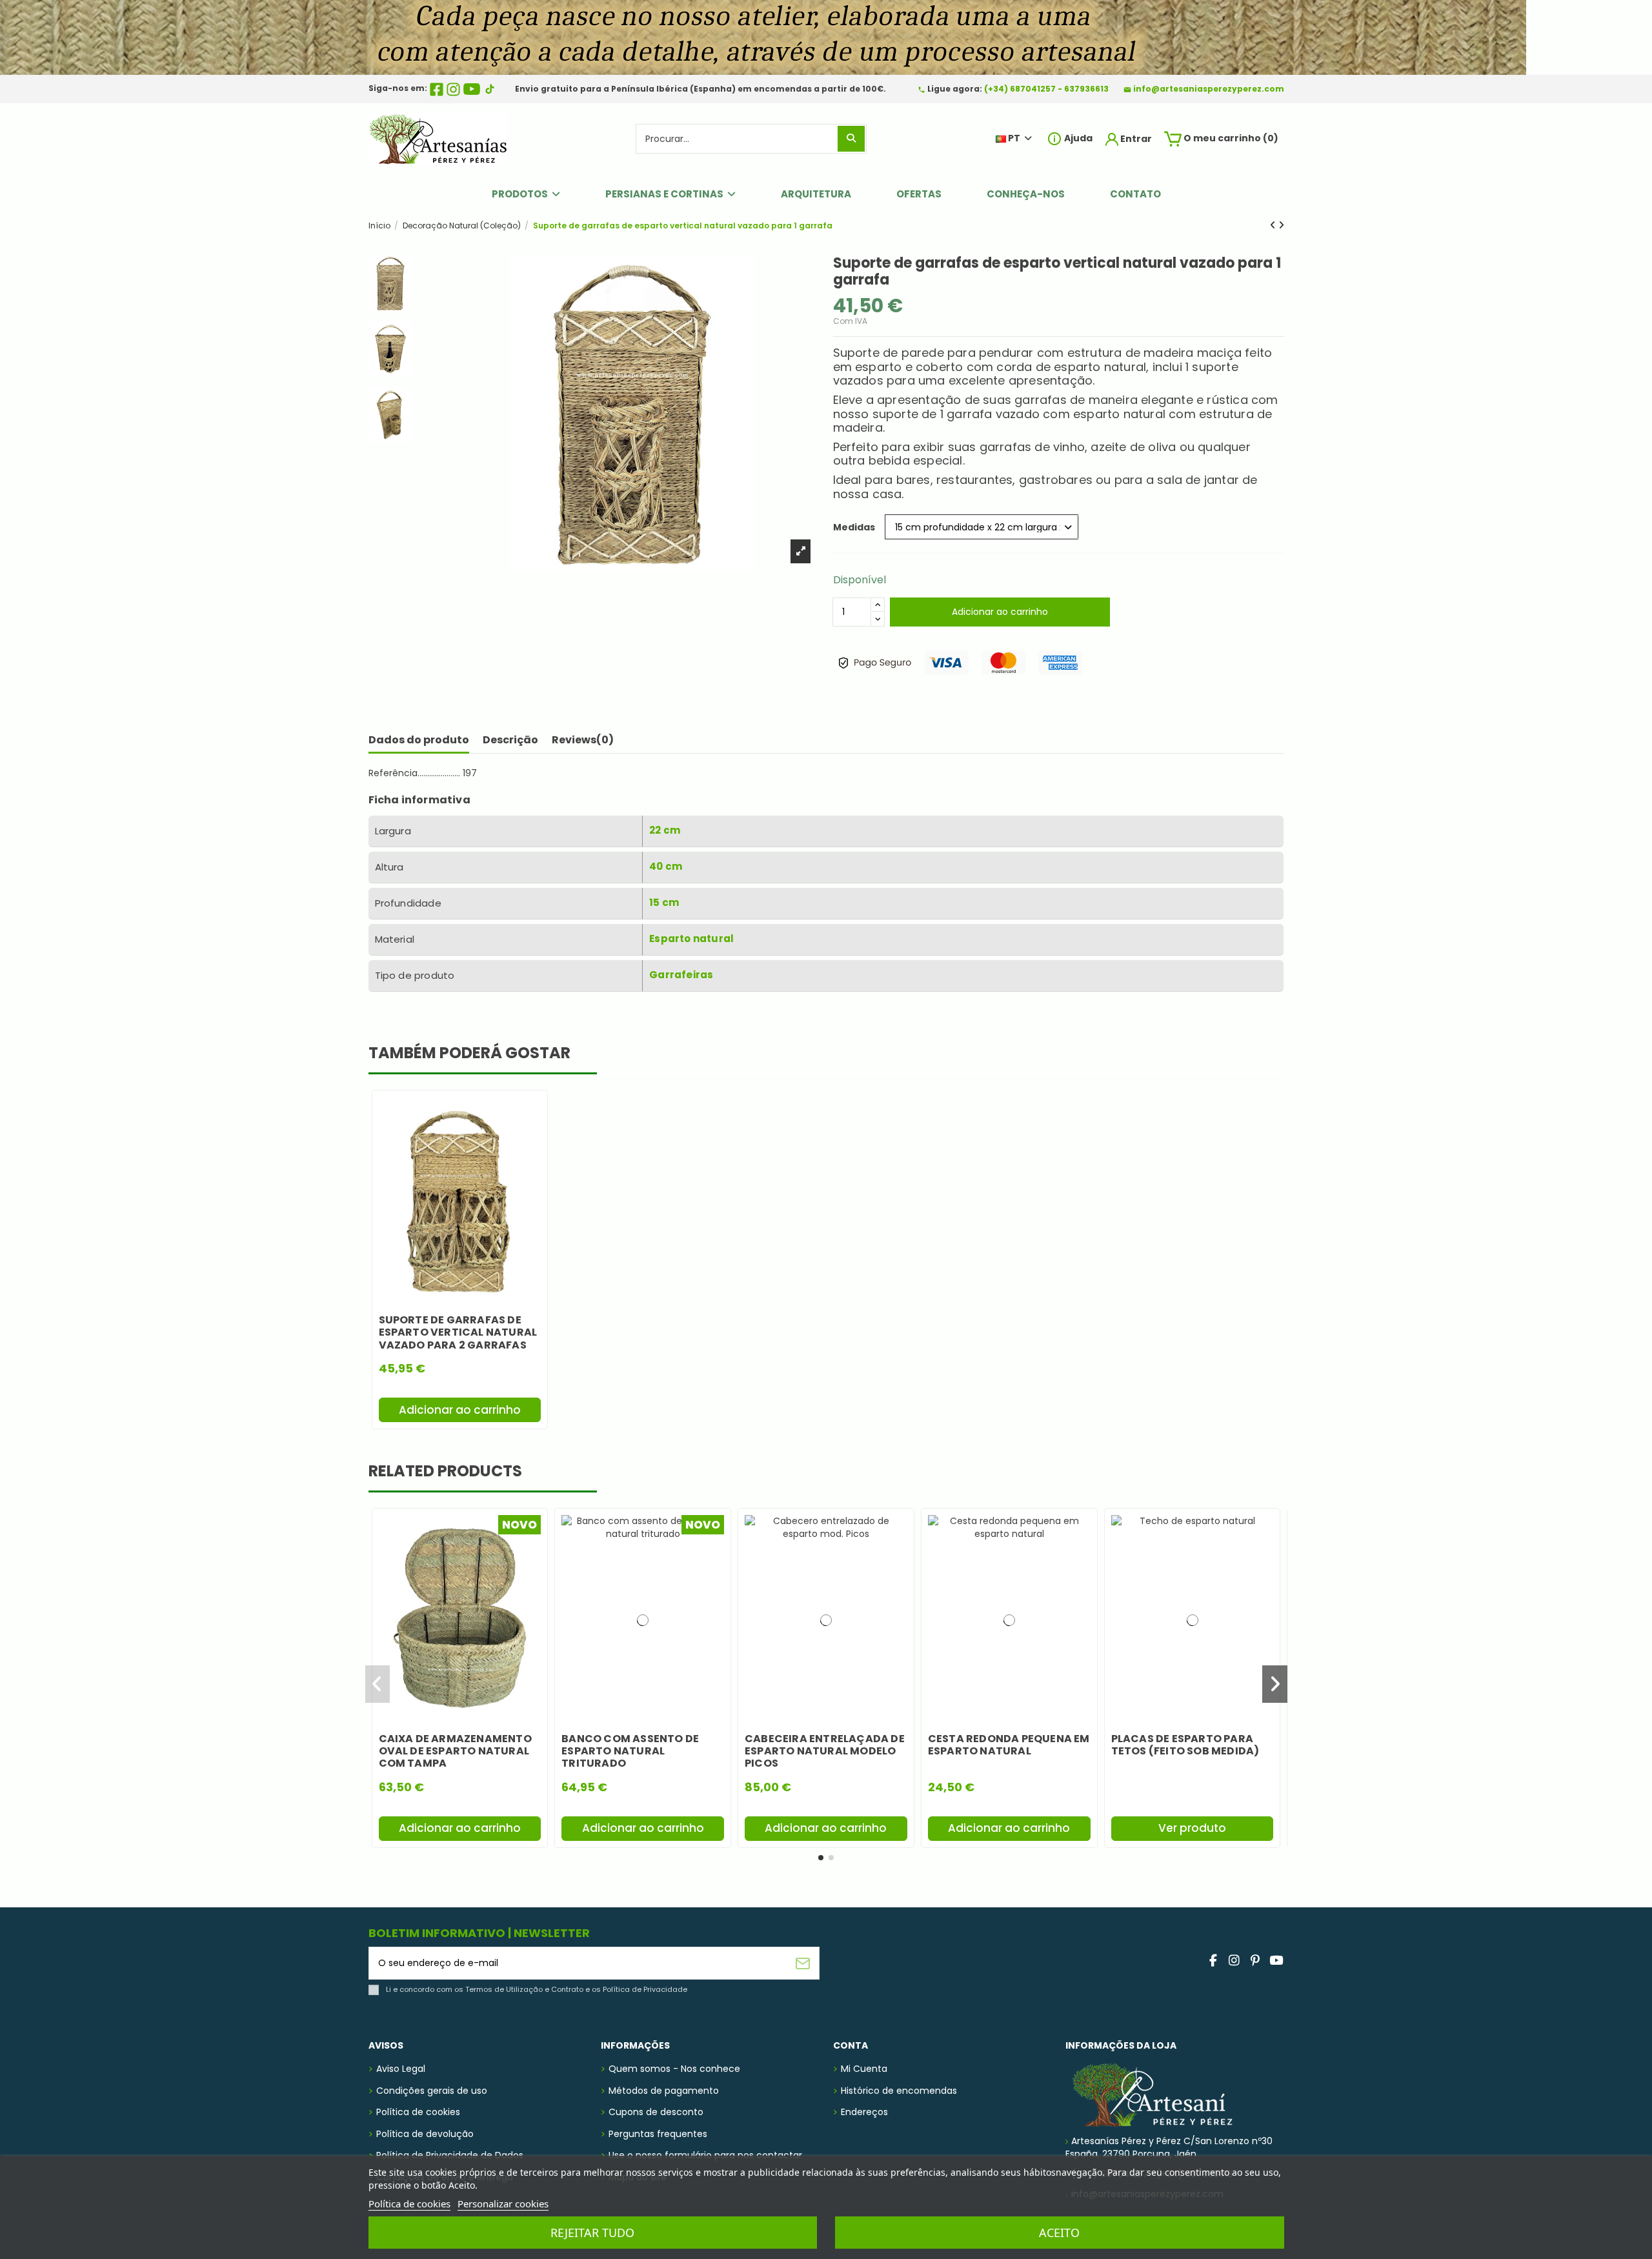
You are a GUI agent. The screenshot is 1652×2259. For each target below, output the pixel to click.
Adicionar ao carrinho (1000, 612)
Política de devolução (425, 2134)
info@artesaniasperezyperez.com (1209, 89)
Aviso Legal (401, 2069)
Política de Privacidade (645, 1989)
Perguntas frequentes (658, 2134)
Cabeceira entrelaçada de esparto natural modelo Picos (825, 1751)
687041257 (1033, 89)
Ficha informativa (419, 800)
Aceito (1059, 2233)
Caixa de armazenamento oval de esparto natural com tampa (455, 1751)
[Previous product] (1274, 225)
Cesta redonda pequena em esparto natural (1009, 1745)
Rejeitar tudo (592, 2233)
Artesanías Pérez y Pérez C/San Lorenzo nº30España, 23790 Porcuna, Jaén (1169, 2147)
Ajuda (1077, 138)
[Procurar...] (851, 138)
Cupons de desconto (656, 2112)
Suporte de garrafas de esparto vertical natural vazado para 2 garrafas (458, 1332)
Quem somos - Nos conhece (674, 2069)
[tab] (583, 743)
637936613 (1086, 89)
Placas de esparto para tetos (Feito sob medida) (1185, 1745)
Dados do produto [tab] (419, 740)
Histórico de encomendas (899, 2091)
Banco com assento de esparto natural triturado (630, 1751)
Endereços (864, 2112)
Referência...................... (414, 773)
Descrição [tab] (510, 740)
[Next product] (1281, 225)
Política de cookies (418, 2112)
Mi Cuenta (864, 2069)
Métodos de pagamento (664, 2091)
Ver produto (1192, 1828)
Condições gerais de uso (432, 2091)
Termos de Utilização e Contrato (524, 1989)
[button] (821, 1858)
